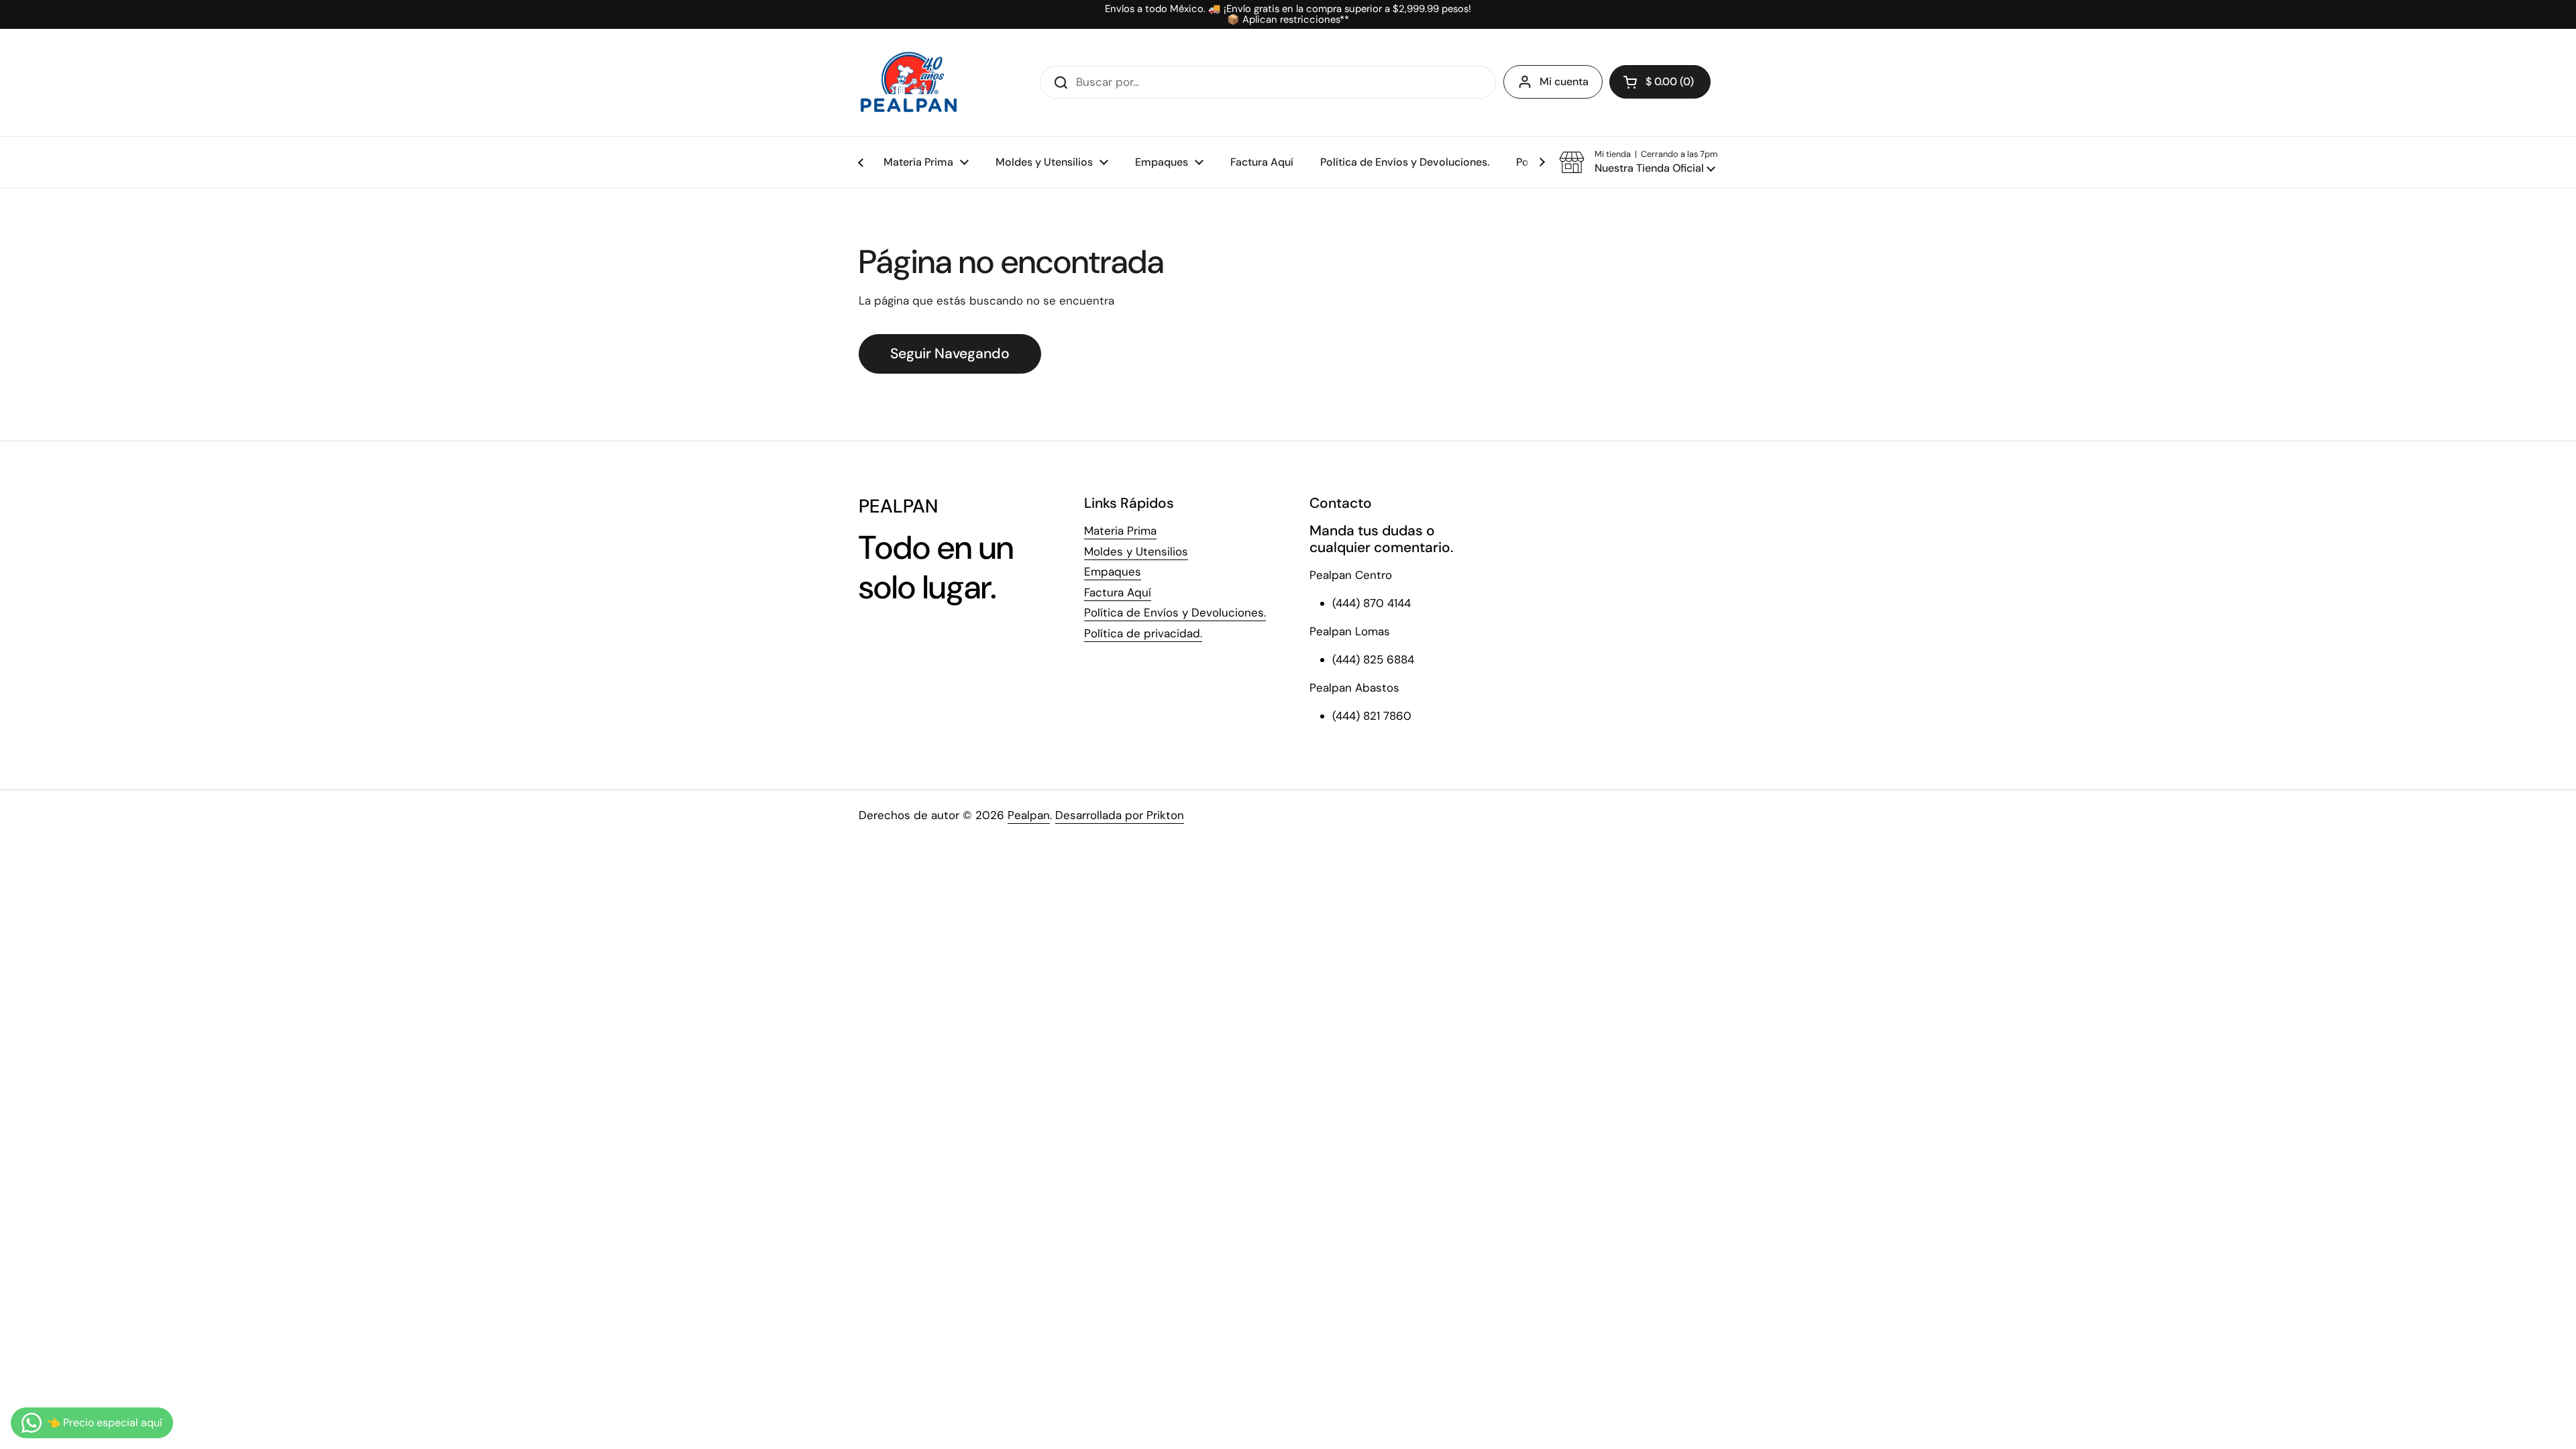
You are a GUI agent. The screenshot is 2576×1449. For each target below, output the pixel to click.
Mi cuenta (1564, 82)
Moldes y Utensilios (1136, 551)
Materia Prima (1120, 531)
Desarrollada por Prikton (1120, 815)
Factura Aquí (1118, 592)
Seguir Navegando (950, 354)
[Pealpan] (909, 83)
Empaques (1113, 572)
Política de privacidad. (1143, 633)
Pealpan (1029, 815)
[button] (1660, 82)
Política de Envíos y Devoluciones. (1175, 612)
